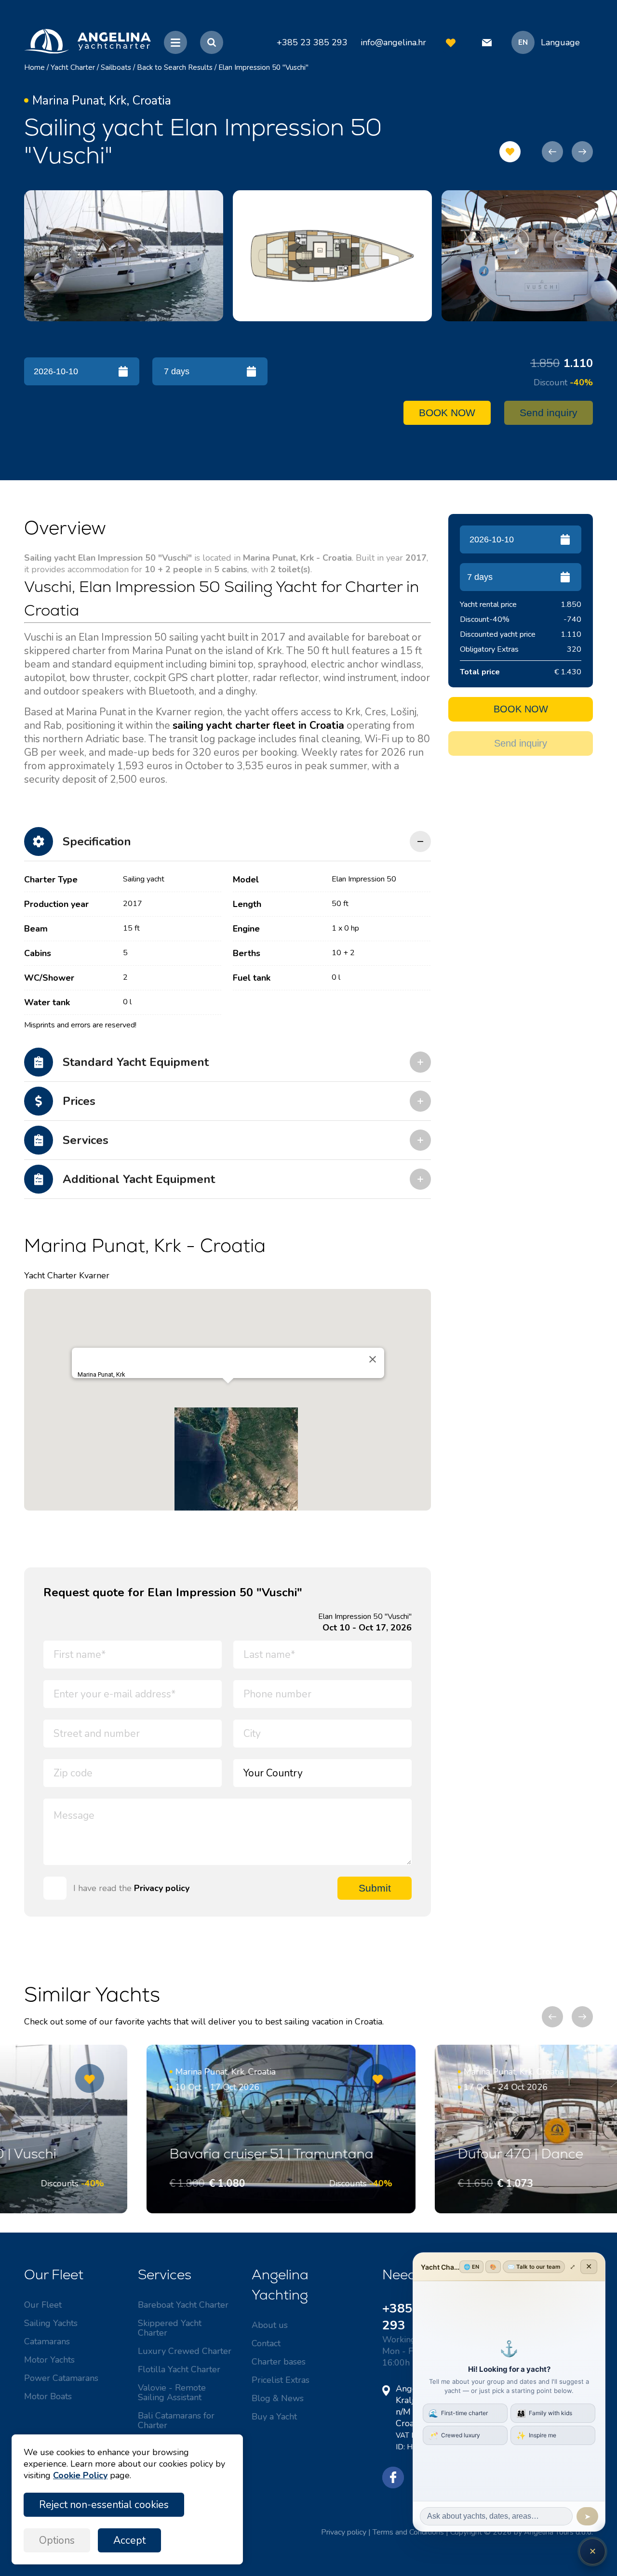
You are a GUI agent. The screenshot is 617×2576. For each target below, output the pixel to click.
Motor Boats (48, 2396)
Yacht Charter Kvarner (67, 1275)
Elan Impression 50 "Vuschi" (263, 67)
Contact (266, 2343)
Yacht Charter (73, 67)
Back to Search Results (175, 67)
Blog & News (278, 2398)
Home (34, 67)
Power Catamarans (61, 2378)
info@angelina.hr (393, 42)
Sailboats (116, 67)
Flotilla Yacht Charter (179, 2369)
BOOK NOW (447, 413)
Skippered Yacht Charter (170, 2328)
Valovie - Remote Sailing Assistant (172, 2392)
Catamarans (47, 2341)
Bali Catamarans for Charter (176, 2420)
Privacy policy (162, 1888)
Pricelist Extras (281, 2380)
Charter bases (279, 2362)
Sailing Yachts (51, 2323)
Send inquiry (549, 413)
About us (270, 2325)
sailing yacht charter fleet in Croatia (258, 725)
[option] (124, 256)
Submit (375, 1888)
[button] (228, 1392)
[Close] (373, 1359)
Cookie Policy (80, 2475)
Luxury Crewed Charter (185, 2351)
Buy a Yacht (274, 2417)
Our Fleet (43, 2305)
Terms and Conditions (408, 2532)
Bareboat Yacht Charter (183, 2305)
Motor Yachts (49, 2360)
